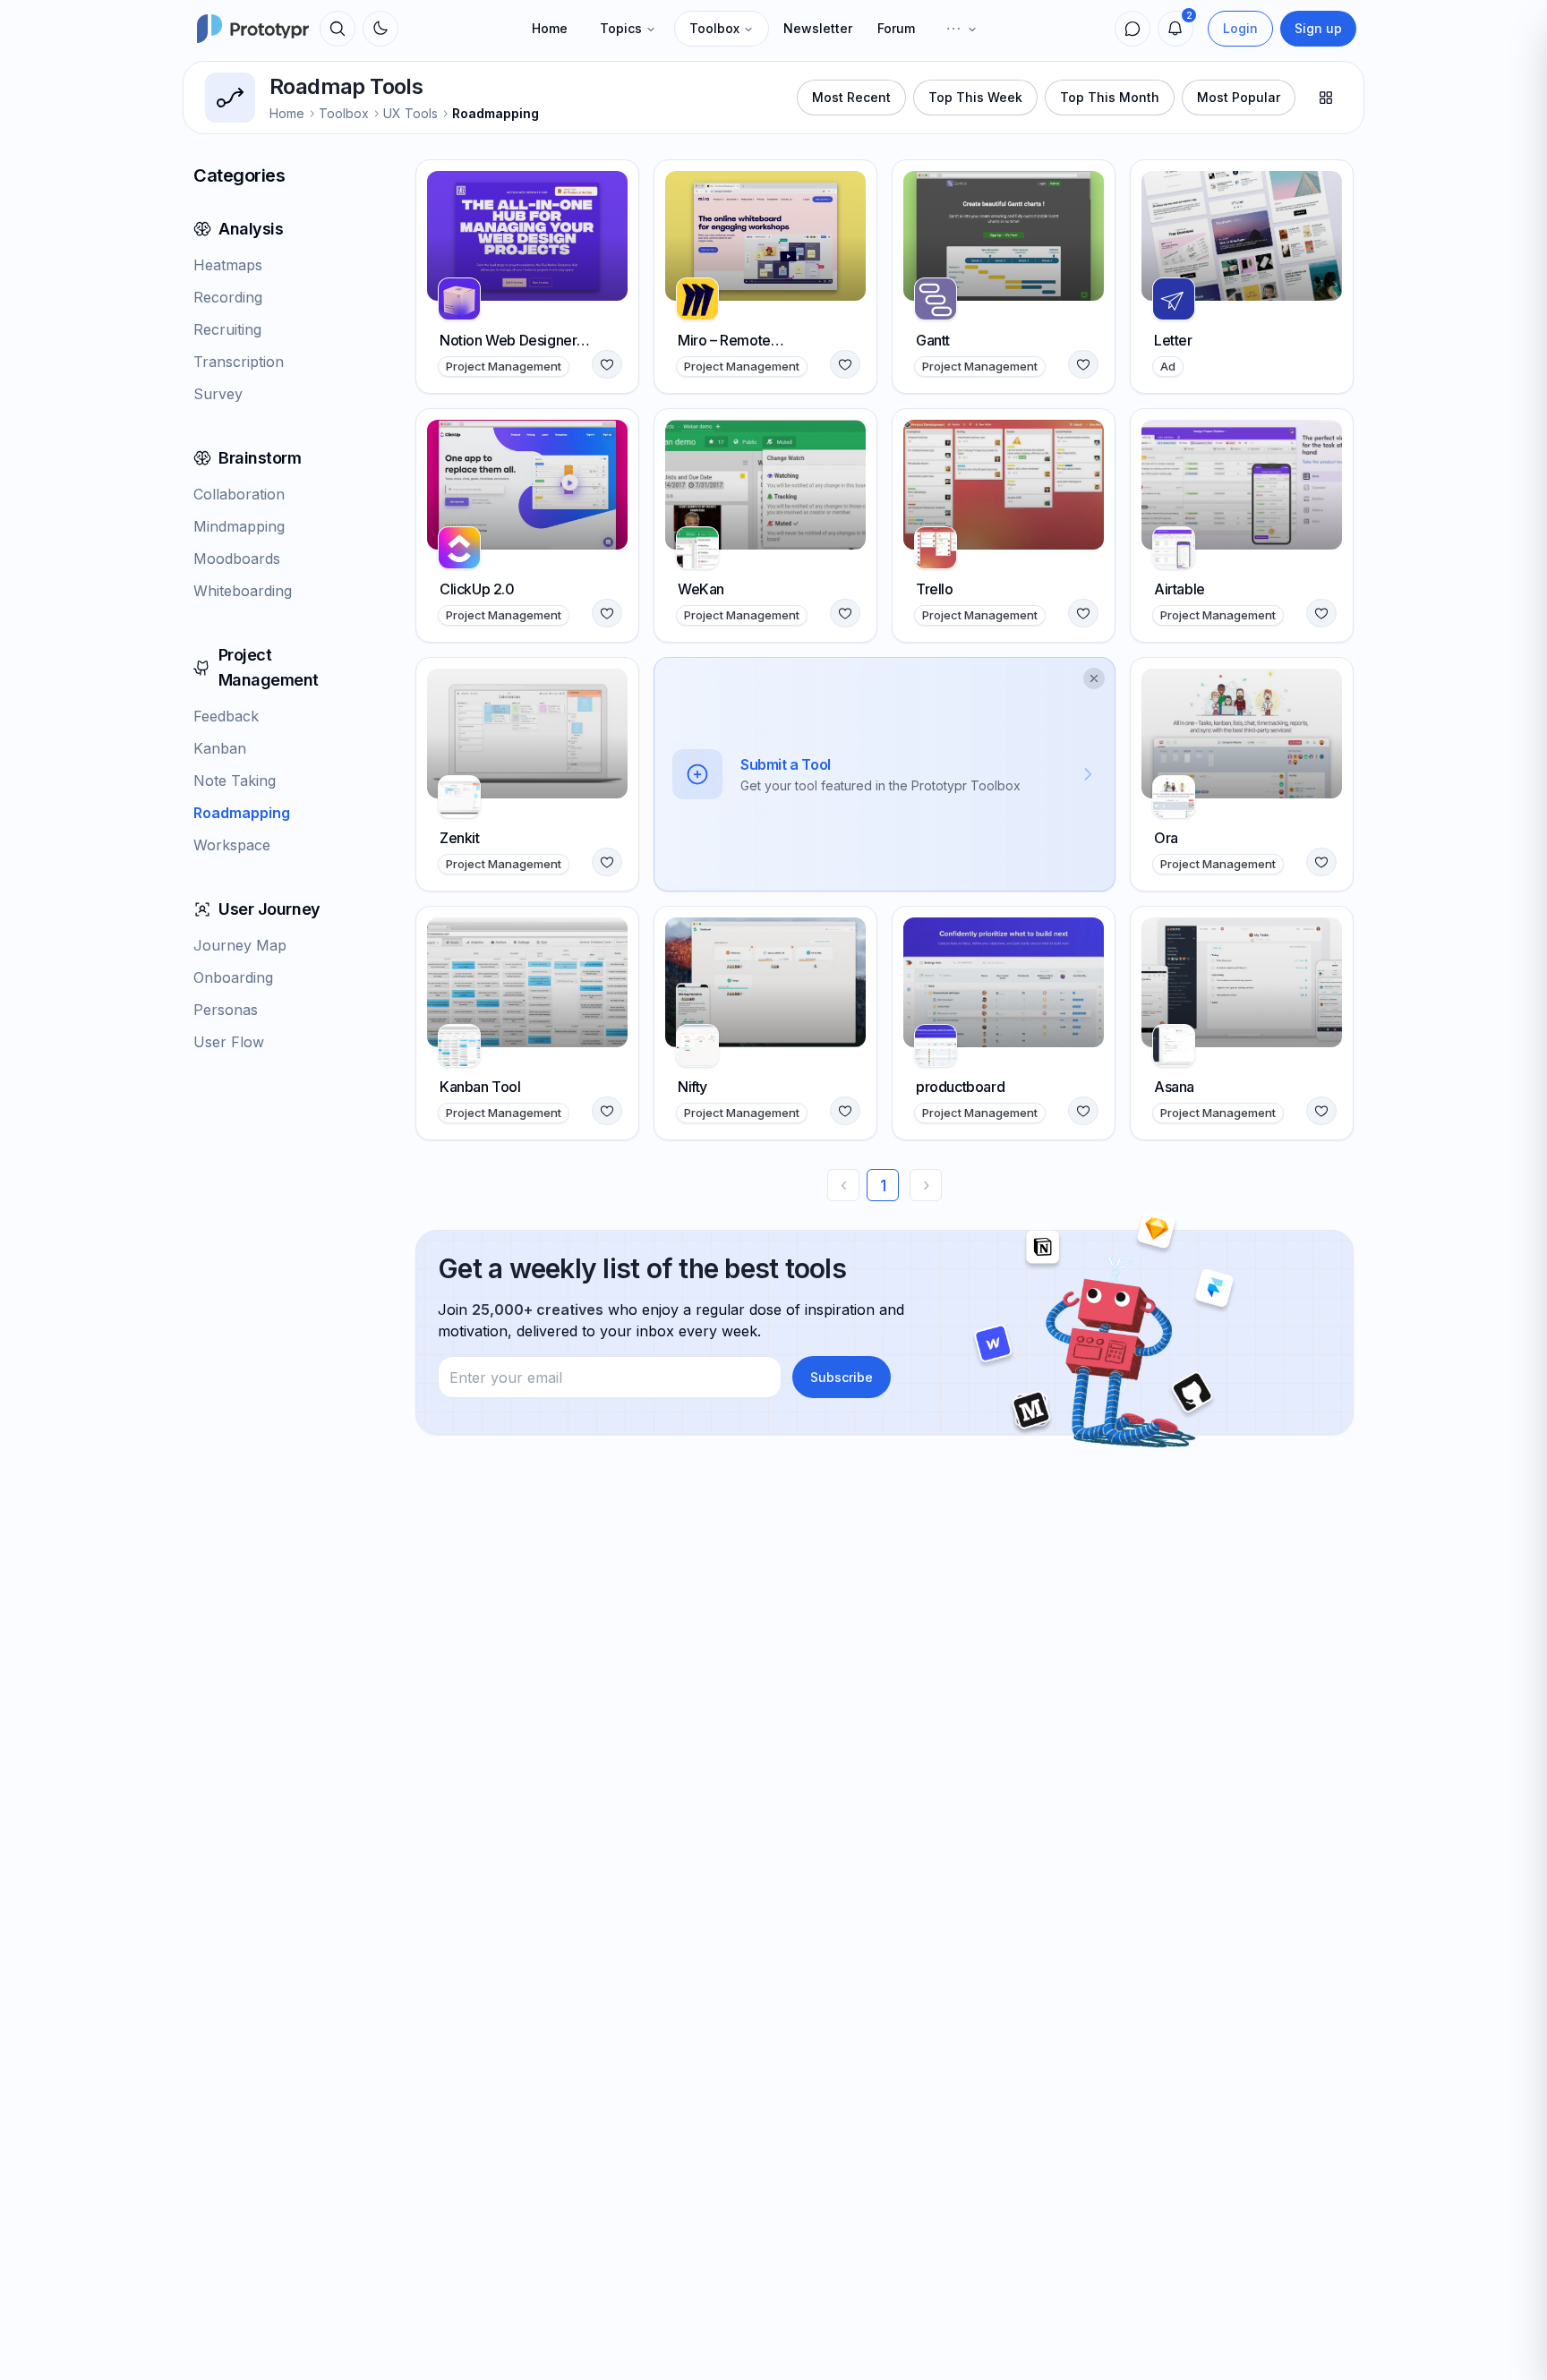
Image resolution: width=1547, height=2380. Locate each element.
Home (550, 28)
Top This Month (1110, 97)
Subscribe (842, 1377)
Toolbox (714, 28)
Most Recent (851, 97)
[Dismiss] (1094, 678)
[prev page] (843, 1185)
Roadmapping (496, 113)
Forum (896, 28)
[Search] (338, 29)
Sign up (1318, 28)
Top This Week (975, 97)
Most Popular (1239, 97)
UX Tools (410, 113)
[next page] (926, 1185)
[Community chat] (1132, 29)
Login (1240, 28)
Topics (621, 28)
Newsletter (818, 28)
